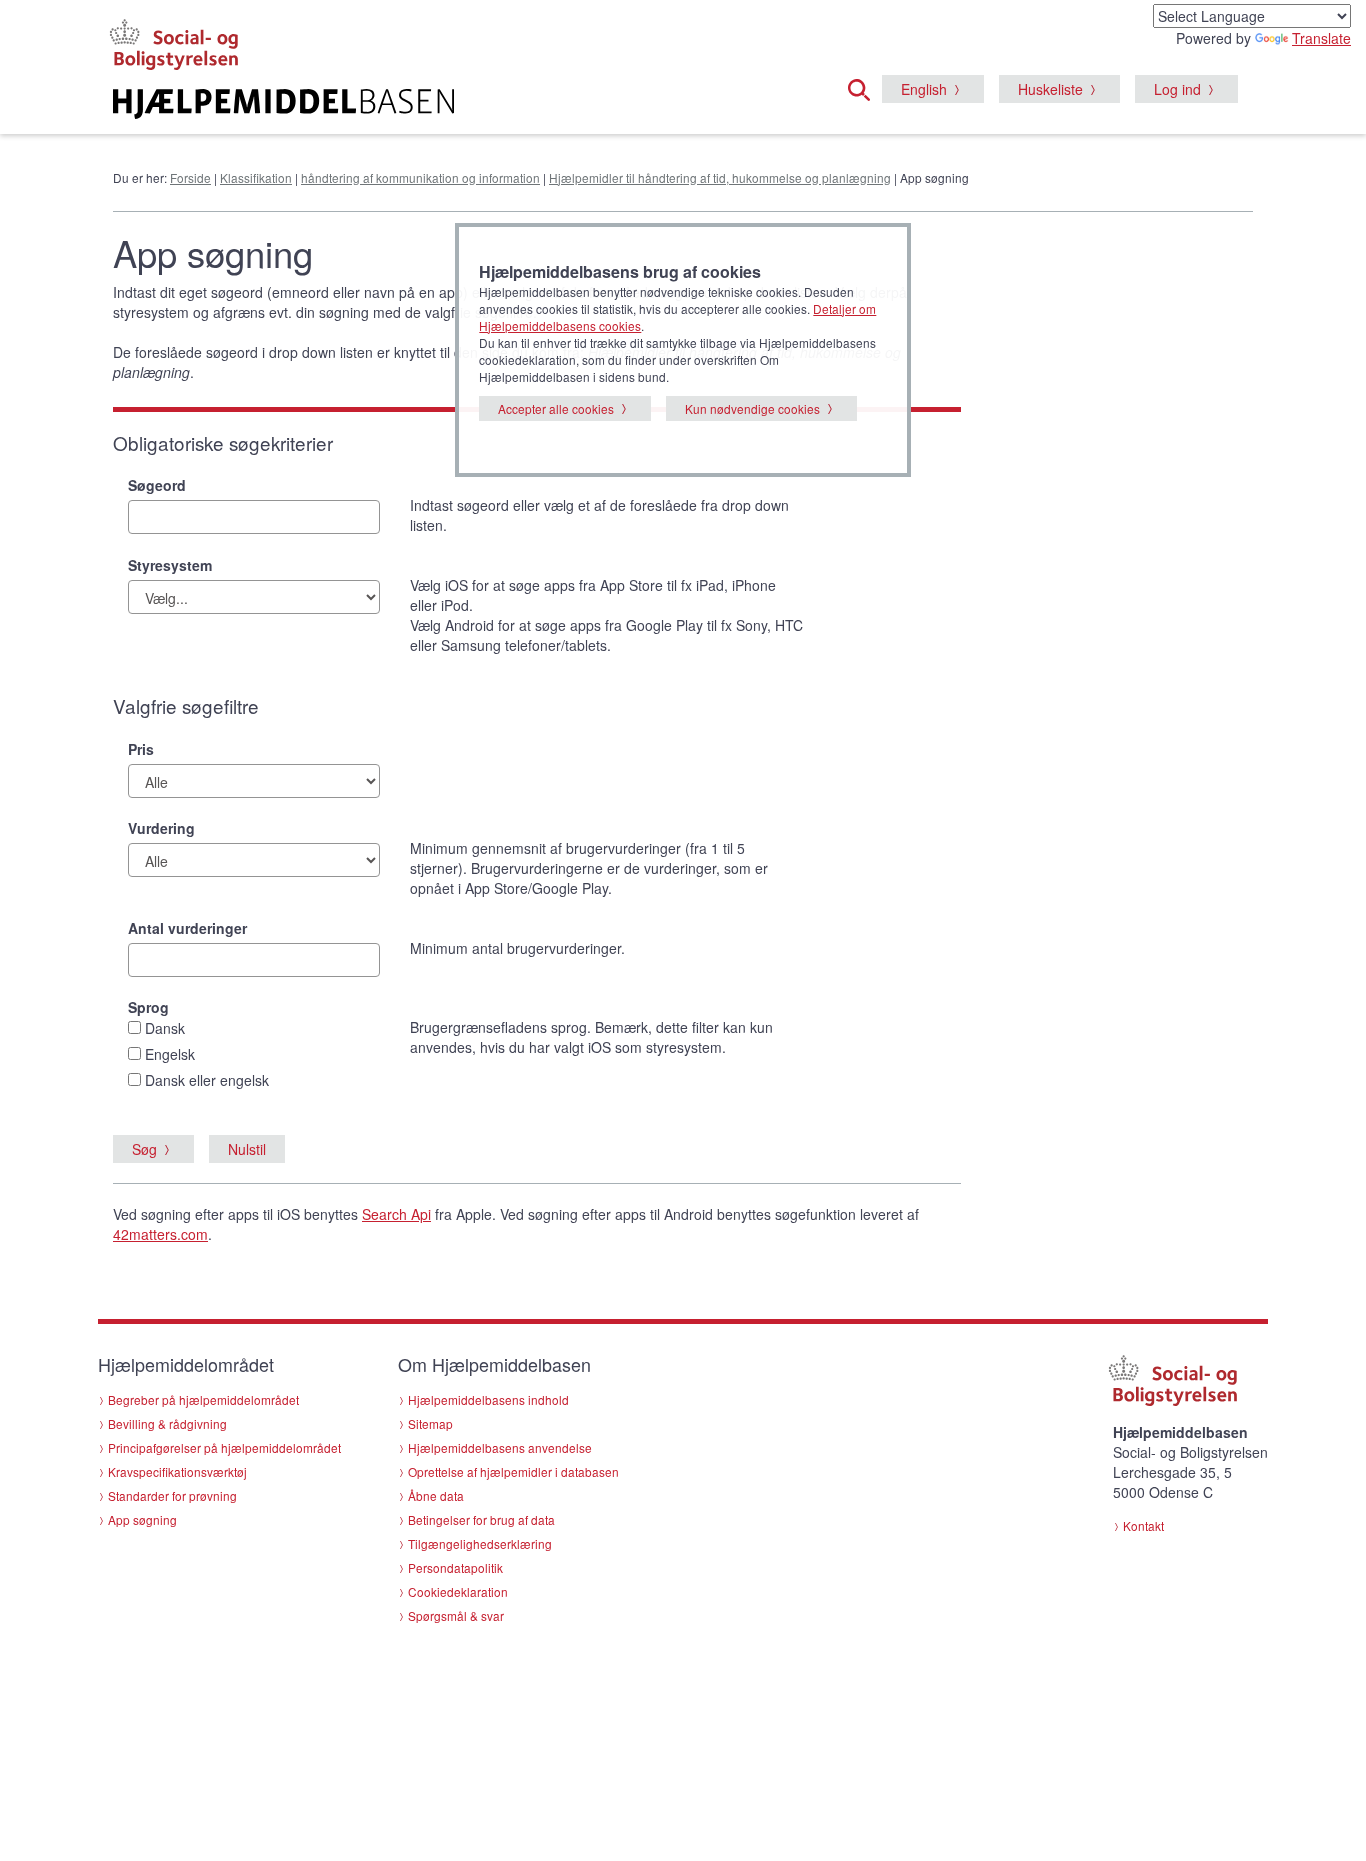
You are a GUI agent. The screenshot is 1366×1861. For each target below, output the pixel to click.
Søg (144, 1149)
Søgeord (157, 485)
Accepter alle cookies (556, 408)
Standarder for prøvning (172, 1495)
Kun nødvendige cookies (752, 408)
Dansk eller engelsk (207, 1080)
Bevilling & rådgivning (167, 1423)
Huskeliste (1050, 89)
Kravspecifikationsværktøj (177, 1471)
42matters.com (160, 1234)
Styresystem (170, 565)
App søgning (142, 1519)
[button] (865, 87)
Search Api (396, 1214)
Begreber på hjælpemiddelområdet (203, 1399)
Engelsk (170, 1054)
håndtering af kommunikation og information (420, 177)
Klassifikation (256, 177)
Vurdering (161, 828)
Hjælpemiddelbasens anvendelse (500, 1447)
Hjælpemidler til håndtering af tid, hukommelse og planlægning (720, 177)
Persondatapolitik (455, 1567)
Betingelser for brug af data (481, 1519)
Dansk (165, 1028)
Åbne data (436, 1495)
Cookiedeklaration (458, 1591)
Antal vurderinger (187, 928)
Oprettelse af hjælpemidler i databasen (513, 1471)
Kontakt (1143, 1525)
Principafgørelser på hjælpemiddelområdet (224, 1447)
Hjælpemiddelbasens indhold (488, 1399)
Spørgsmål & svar (456, 1615)
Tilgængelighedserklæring (480, 1543)
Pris (141, 749)
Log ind (1177, 89)
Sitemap (430, 1423)
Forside (190, 177)
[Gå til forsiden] (439, 104)
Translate (1321, 38)
